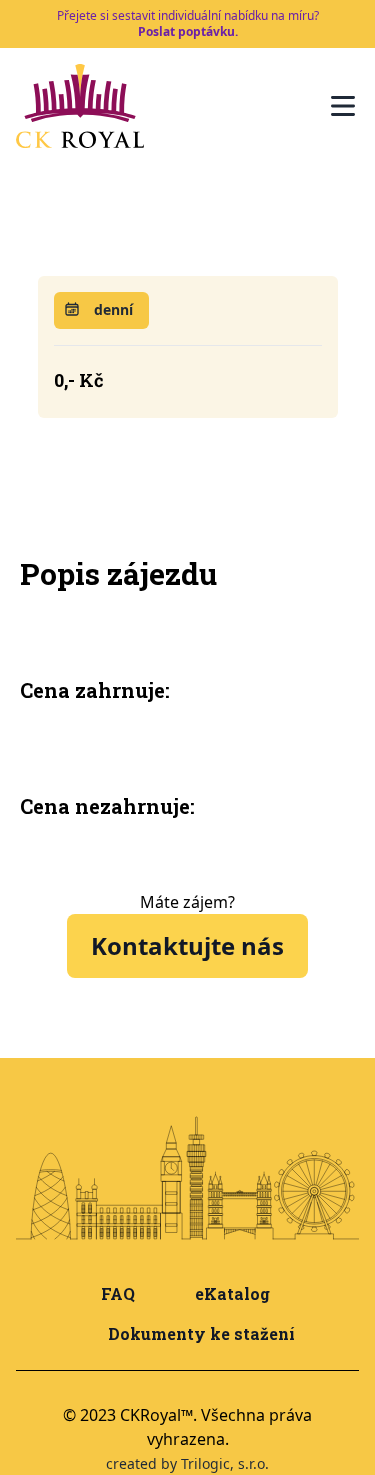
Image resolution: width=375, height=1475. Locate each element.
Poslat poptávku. (188, 32)
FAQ (118, 1293)
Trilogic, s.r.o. (225, 1463)
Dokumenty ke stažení (201, 1333)
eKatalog (232, 1293)
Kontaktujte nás (187, 945)
